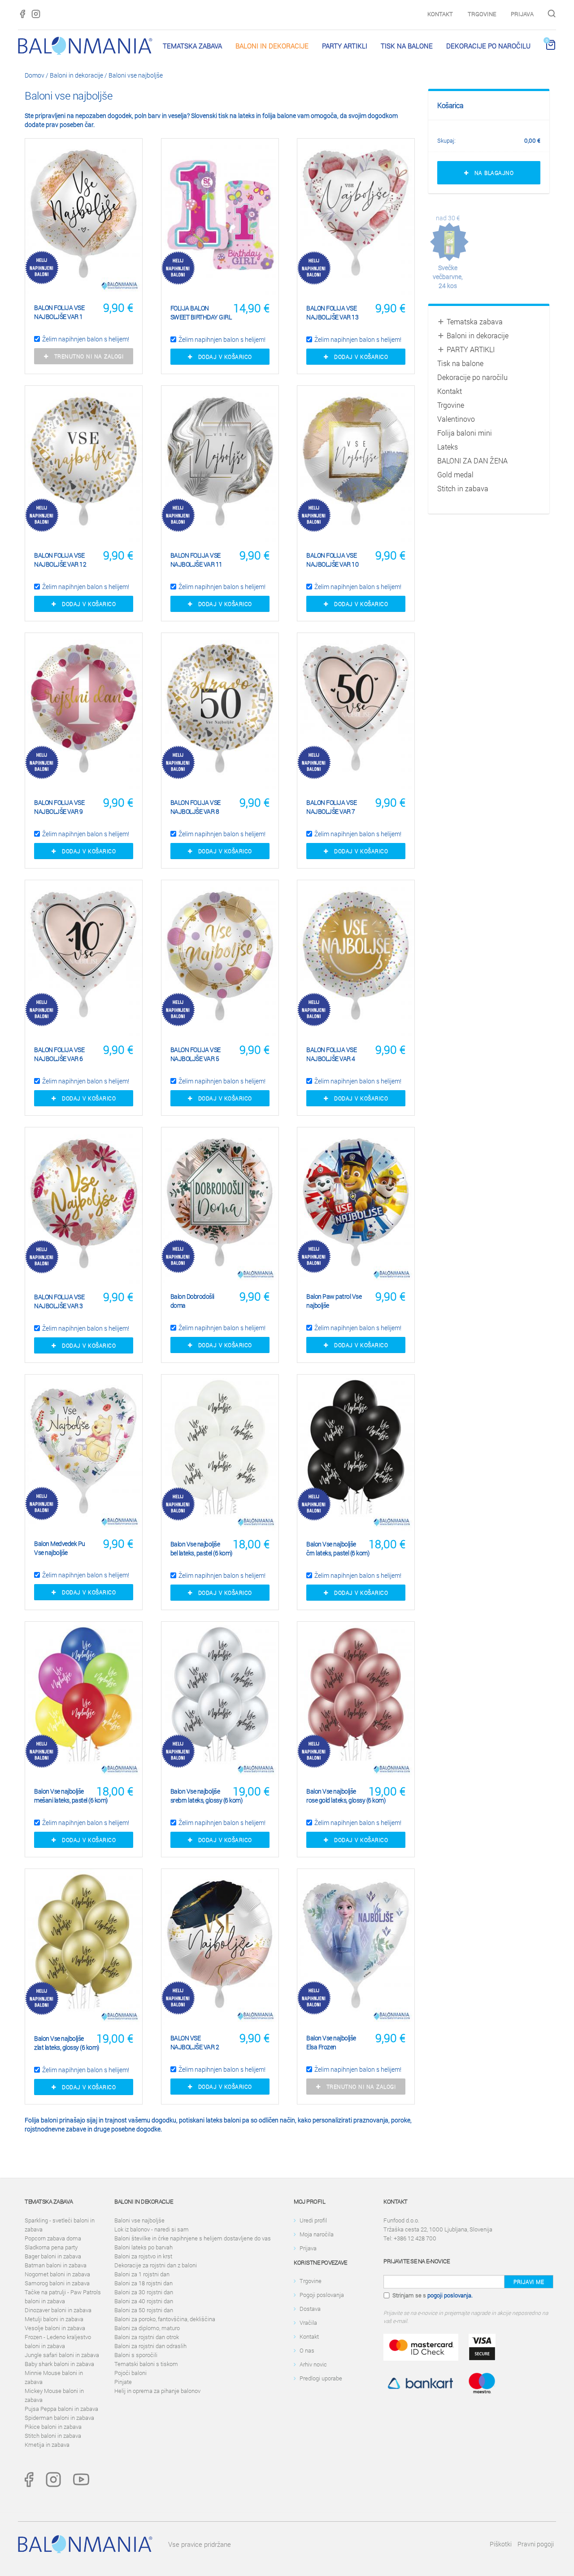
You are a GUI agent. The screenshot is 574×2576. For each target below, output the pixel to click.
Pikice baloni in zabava (53, 2427)
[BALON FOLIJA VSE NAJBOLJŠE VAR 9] (84, 711)
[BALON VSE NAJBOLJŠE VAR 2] (220, 1947)
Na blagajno (491, 173)
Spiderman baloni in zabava (59, 2418)
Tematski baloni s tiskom (146, 2364)
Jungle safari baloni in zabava (62, 2355)
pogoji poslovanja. (450, 2295)
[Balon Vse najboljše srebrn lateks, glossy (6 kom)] (220, 1700)
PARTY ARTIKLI (345, 46)
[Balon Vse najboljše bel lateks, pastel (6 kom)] (220, 1453)
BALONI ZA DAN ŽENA (472, 461)
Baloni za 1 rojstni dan (142, 2274)
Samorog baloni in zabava (57, 2283)
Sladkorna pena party (51, 2247)
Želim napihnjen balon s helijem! (86, 339)
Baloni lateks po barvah (143, 2247)
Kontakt (440, 14)
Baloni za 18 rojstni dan (143, 2283)
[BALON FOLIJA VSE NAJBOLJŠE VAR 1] (84, 216)
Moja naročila (317, 2234)
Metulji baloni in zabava (54, 2319)
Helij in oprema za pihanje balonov (157, 2391)
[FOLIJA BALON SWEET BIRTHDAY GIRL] (220, 217)
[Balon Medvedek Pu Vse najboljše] (84, 1452)
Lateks (448, 447)
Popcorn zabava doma (53, 2238)
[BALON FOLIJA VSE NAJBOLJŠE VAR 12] (84, 464)
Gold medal (455, 474)
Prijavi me (529, 2282)
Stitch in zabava (463, 488)
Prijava (522, 14)
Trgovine (482, 14)
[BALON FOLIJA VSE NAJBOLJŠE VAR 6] (84, 958)
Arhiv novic (313, 2364)
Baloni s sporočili (136, 2355)
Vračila (308, 2323)
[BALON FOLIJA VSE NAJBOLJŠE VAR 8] (220, 711)
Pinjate (123, 2382)
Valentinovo (456, 419)
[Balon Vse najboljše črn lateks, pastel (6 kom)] (356, 1453)
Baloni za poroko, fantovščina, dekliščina (165, 2319)
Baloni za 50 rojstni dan (144, 2310)
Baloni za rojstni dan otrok (147, 2337)
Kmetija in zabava (47, 2445)
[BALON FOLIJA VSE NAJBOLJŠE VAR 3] (84, 1205)
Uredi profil (313, 2220)
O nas (307, 2350)
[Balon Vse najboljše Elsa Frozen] (356, 1947)
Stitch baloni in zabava (53, 2436)
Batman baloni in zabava (56, 2265)
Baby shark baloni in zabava (59, 2364)
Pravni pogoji (536, 2544)
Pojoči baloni (130, 2373)
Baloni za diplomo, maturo (147, 2328)
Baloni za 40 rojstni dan (144, 2301)
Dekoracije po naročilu (488, 46)
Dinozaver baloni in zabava (58, 2310)
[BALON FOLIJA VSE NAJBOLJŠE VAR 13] (356, 217)
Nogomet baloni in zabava (57, 2274)
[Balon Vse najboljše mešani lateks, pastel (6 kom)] (84, 1700)
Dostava (310, 2309)
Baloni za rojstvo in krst (143, 2256)
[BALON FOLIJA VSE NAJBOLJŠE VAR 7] (356, 711)
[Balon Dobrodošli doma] (220, 1205)
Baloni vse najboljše (136, 75)
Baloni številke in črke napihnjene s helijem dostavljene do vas (193, 2238)
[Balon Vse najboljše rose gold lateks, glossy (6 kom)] (356, 1700)
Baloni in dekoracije (272, 46)
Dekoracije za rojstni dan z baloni (156, 2265)
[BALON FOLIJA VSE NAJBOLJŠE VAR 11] (220, 464)
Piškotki (501, 2544)
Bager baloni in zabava (53, 2256)
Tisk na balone (407, 46)
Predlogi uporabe (321, 2378)
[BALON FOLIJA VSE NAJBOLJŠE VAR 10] (356, 464)
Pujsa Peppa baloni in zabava (61, 2409)
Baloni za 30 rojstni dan (144, 2292)
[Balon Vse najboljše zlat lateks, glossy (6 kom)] (84, 1947)
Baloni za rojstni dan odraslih (150, 2346)
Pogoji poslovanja (322, 2295)
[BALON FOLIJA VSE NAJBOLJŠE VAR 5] (220, 958)
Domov (35, 75)
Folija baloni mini (465, 433)
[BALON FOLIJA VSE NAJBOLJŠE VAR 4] (356, 958)
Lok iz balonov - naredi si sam (152, 2229)
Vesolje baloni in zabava (55, 2328)
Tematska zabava (192, 46)
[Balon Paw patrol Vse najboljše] (356, 1205)
